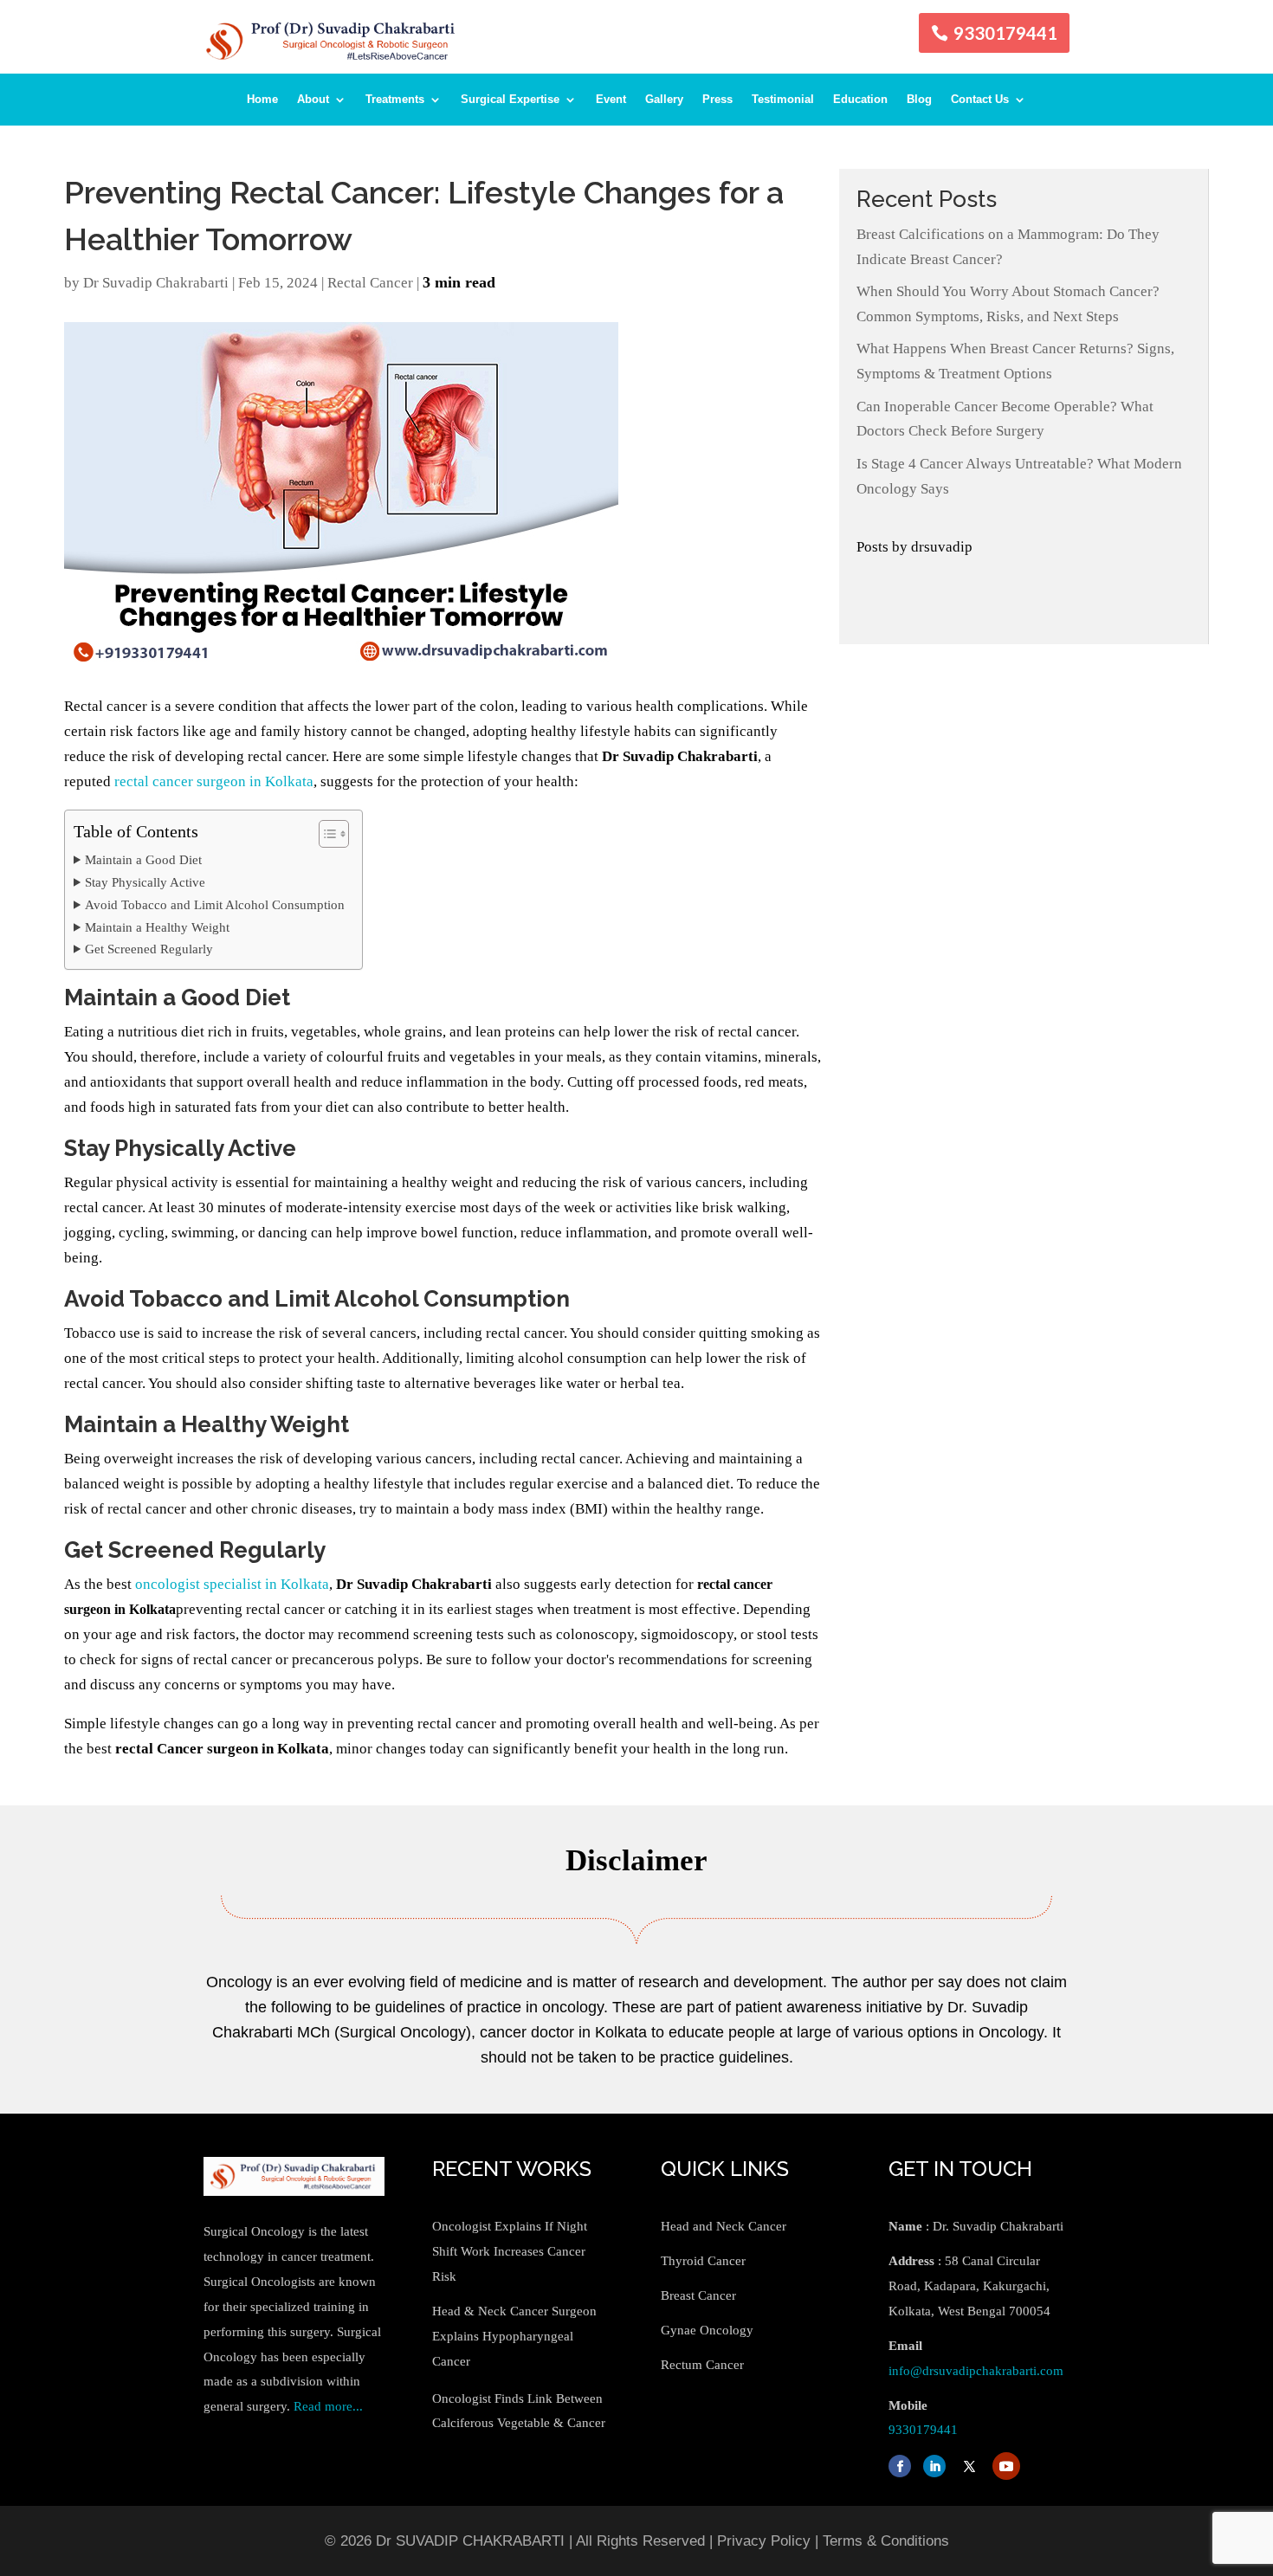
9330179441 (1005, 33)
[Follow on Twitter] (969, 2466)
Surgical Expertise (510, 100)
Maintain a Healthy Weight (157, 927)
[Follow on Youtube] (1006, 2466)
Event (611, 100)
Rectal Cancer (370, 283)
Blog (919, 100)
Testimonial (783, 100)
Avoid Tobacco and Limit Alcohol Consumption (215, 904)
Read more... (328, 2406)
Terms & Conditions (886, 2541)
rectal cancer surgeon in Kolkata (214, 781)
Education (860, 100)
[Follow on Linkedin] (934, 2466)
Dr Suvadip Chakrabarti (156, 283)
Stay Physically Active (145, 882)
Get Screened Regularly (149, 949)
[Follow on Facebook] (900, 2466)
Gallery (664, 100)
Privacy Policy (764, 2541)
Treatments (395, 100)
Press (717, 100)
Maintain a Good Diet (143, 859)
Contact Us (980, 100)
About (313, 100)
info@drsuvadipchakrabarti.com (976, 2371)
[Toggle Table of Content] (325, 834)
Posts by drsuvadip (914, 547)
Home (262, 100)
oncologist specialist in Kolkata (232, 1584)
